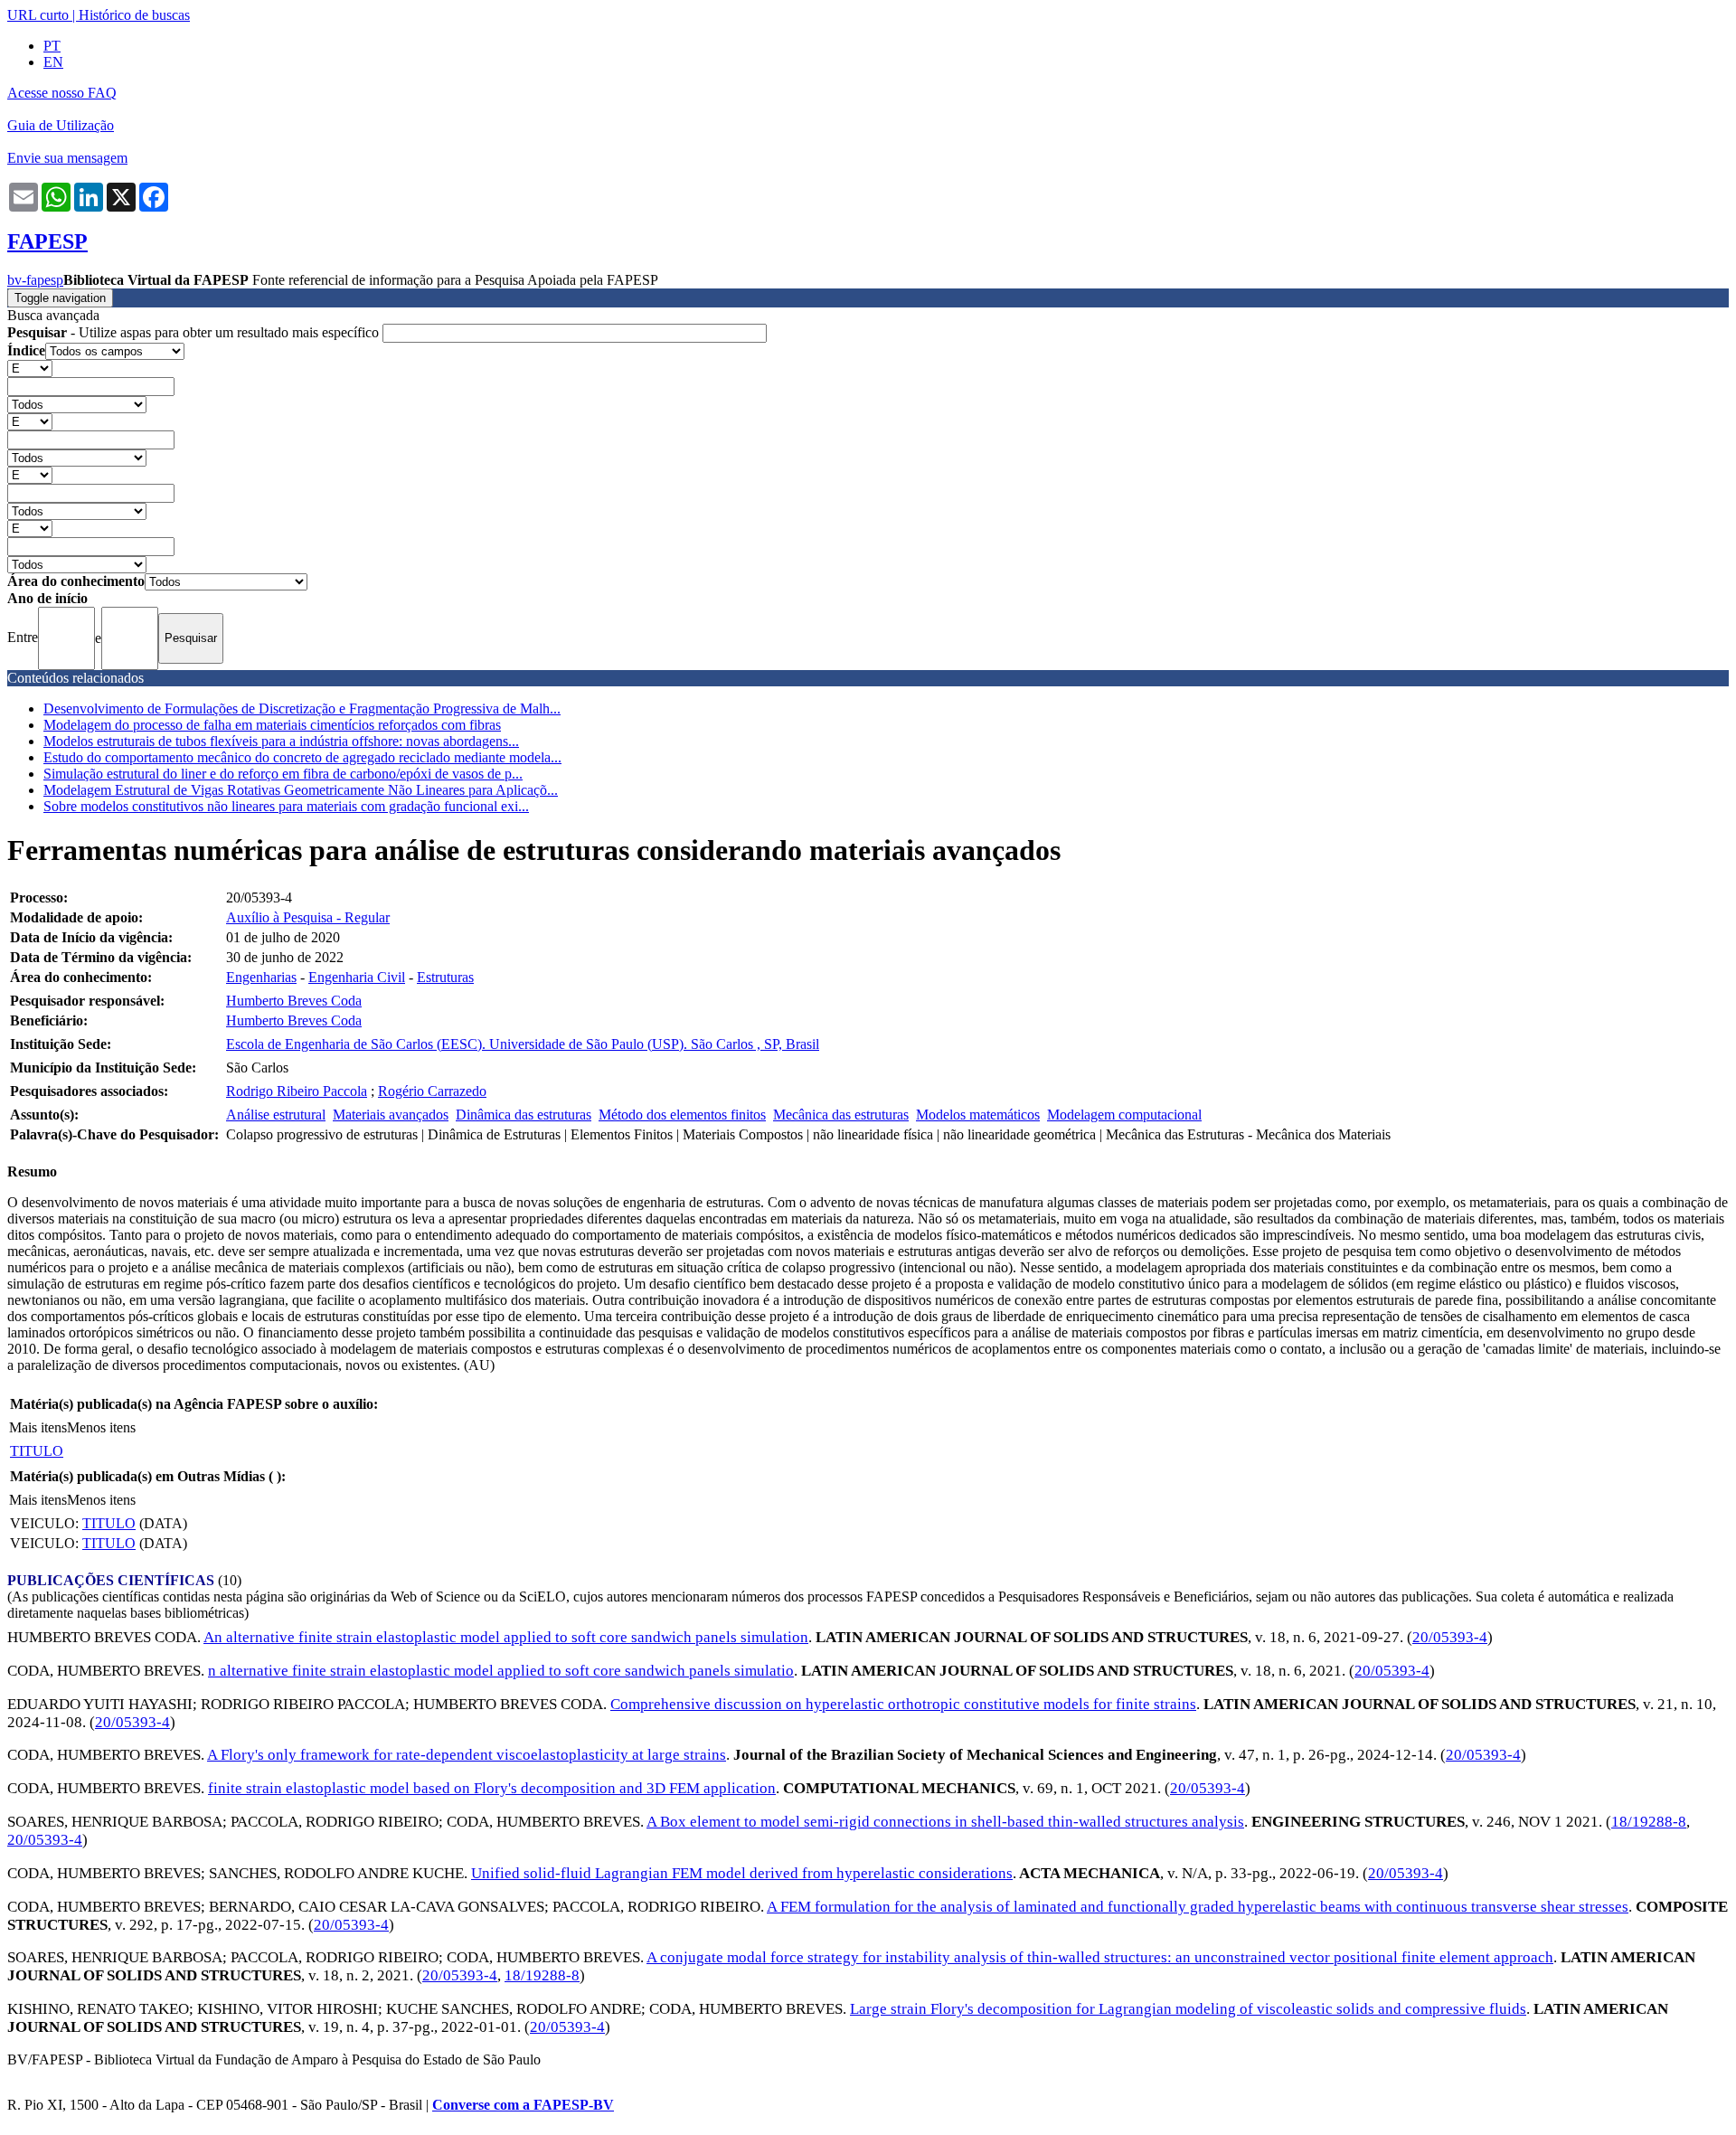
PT (52, 46)
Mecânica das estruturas (841, 1115)
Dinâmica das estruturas (524, 1115)
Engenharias (261, 977)
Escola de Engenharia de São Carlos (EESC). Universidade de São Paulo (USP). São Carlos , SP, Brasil (523, 1044)
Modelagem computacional (1124, 1115)
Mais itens (38, 1427)
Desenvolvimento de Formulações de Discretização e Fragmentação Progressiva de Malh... (302, 709)
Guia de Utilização (61, 125)
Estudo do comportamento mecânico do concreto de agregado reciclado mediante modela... (302, 757)
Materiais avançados (391, 1115)
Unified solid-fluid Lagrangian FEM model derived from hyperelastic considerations (742, 1873)
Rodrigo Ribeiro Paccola (297, 1091)
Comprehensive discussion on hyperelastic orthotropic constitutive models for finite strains (903, 1704)
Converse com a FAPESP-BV (523, 2105)
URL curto (38, 15)
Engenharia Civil (357, 977)
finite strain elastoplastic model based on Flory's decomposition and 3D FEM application (492, 1788)
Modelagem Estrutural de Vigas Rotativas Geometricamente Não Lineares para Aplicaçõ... (301, 790)
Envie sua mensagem (67, 158)
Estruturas (445, 977)
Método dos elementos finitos (682, 1115)
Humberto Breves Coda (294, 1001)
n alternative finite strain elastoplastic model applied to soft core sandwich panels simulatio (501, 1671)
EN (53, 62)
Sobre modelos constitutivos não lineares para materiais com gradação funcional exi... (286, 806)
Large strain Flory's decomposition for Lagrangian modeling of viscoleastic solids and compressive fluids (1188, 2009)
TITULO (37, 1451)
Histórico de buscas (134, 15)
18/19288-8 (1649, 1822)
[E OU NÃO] (30, 368)
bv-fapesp (35, 280)
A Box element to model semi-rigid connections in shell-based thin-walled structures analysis (945, 1822)
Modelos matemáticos (978, 1115)
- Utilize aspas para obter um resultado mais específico (195, 332)
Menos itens (101, 1427)
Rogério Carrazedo (432, 1091)
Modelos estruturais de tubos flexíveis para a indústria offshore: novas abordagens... (281, 741)
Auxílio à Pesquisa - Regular (308, 917)
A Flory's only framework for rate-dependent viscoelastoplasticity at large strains (467, 1755)
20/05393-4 (1450, 1637)
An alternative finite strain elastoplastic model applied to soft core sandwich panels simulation (506, 1637)
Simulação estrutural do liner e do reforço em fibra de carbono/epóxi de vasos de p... (283, 774)
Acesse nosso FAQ (62, 93)
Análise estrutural (276, 1115)
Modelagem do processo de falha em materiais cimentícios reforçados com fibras (272, 725)
